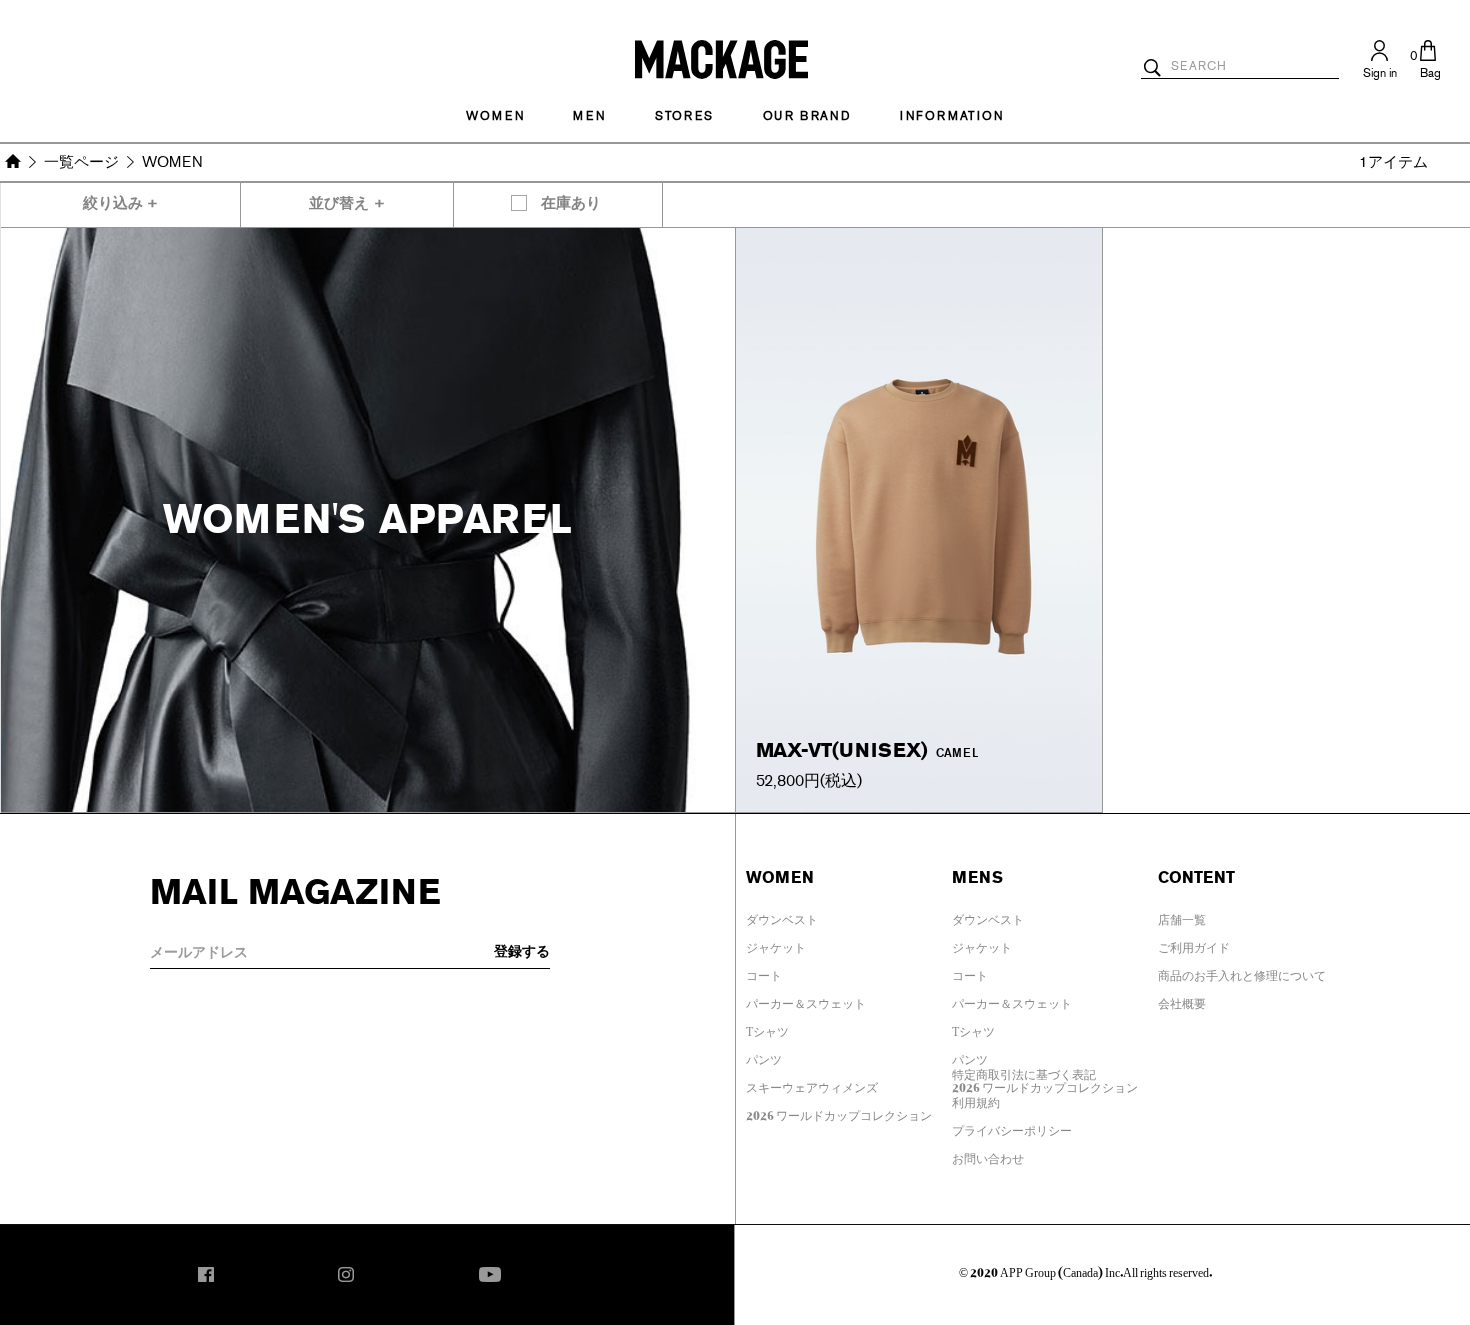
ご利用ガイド (1194, 944)
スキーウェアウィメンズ (812, 1084)
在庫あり (571, 203)
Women (495, 116)
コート (764, 972)
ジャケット (776, 944)
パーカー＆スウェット (806, 1000)
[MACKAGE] (721, 58)
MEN (589, 116)
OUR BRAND (807, 116)
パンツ (764, 1056)
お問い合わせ (988, 1155)
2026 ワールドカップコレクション (839, 1112)
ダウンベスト (782, 916)
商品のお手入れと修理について (1242, 972)
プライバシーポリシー (1012, 1127)
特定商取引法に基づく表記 (1024, 1071)
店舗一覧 (1182, 916)
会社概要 (1182, 1000)
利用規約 (976, 1099)
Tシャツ (767, 1028)
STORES (684, 116)
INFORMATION (952, 116)
